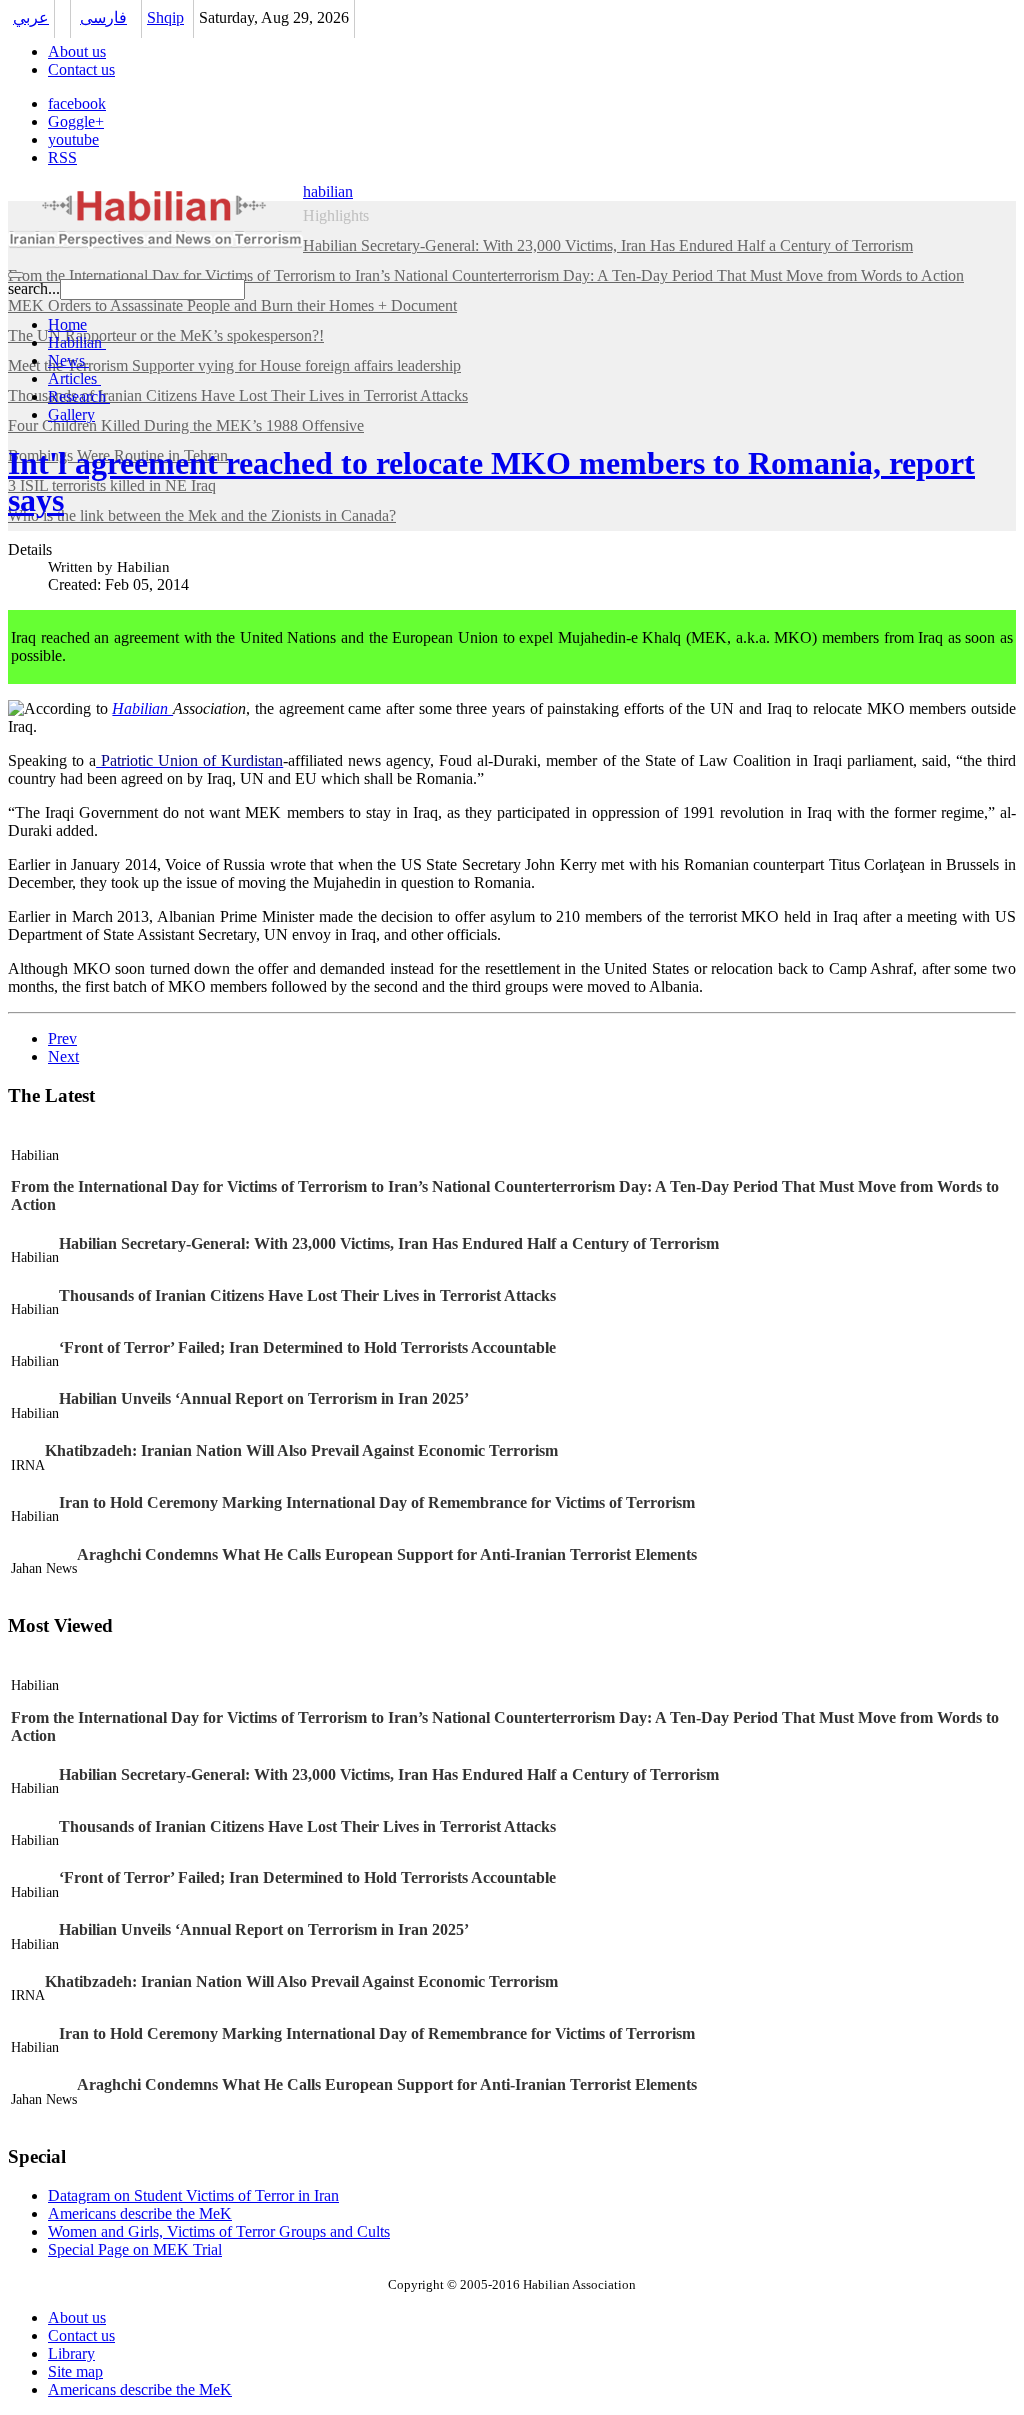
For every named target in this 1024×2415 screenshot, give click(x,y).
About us (77, 51)
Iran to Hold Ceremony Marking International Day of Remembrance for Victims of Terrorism (377, 1502)
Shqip (165, 17)
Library (71, 2353)
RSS (62, 157)
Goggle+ (76, 121)
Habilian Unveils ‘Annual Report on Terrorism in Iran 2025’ (264, 1398)
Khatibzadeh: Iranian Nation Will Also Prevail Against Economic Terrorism (301, 1450)
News (68, 360)
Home (67, 324)
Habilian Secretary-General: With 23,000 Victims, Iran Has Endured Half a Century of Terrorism (389, 1243)
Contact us (81, 69)
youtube (73, 139)
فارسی (103, 17)
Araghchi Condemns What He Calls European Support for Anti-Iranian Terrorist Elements (387, 1554)
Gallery (71, 414)
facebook (77, 103)
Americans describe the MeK (140, 2389)
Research (79, 396)
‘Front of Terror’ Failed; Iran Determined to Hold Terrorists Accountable (307, 1347)
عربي (31, 17)
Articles (74, 378)
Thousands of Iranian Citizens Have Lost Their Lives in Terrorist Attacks (307, 1295)
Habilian (77, 342)
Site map (75, 2371)
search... (34, 288)
